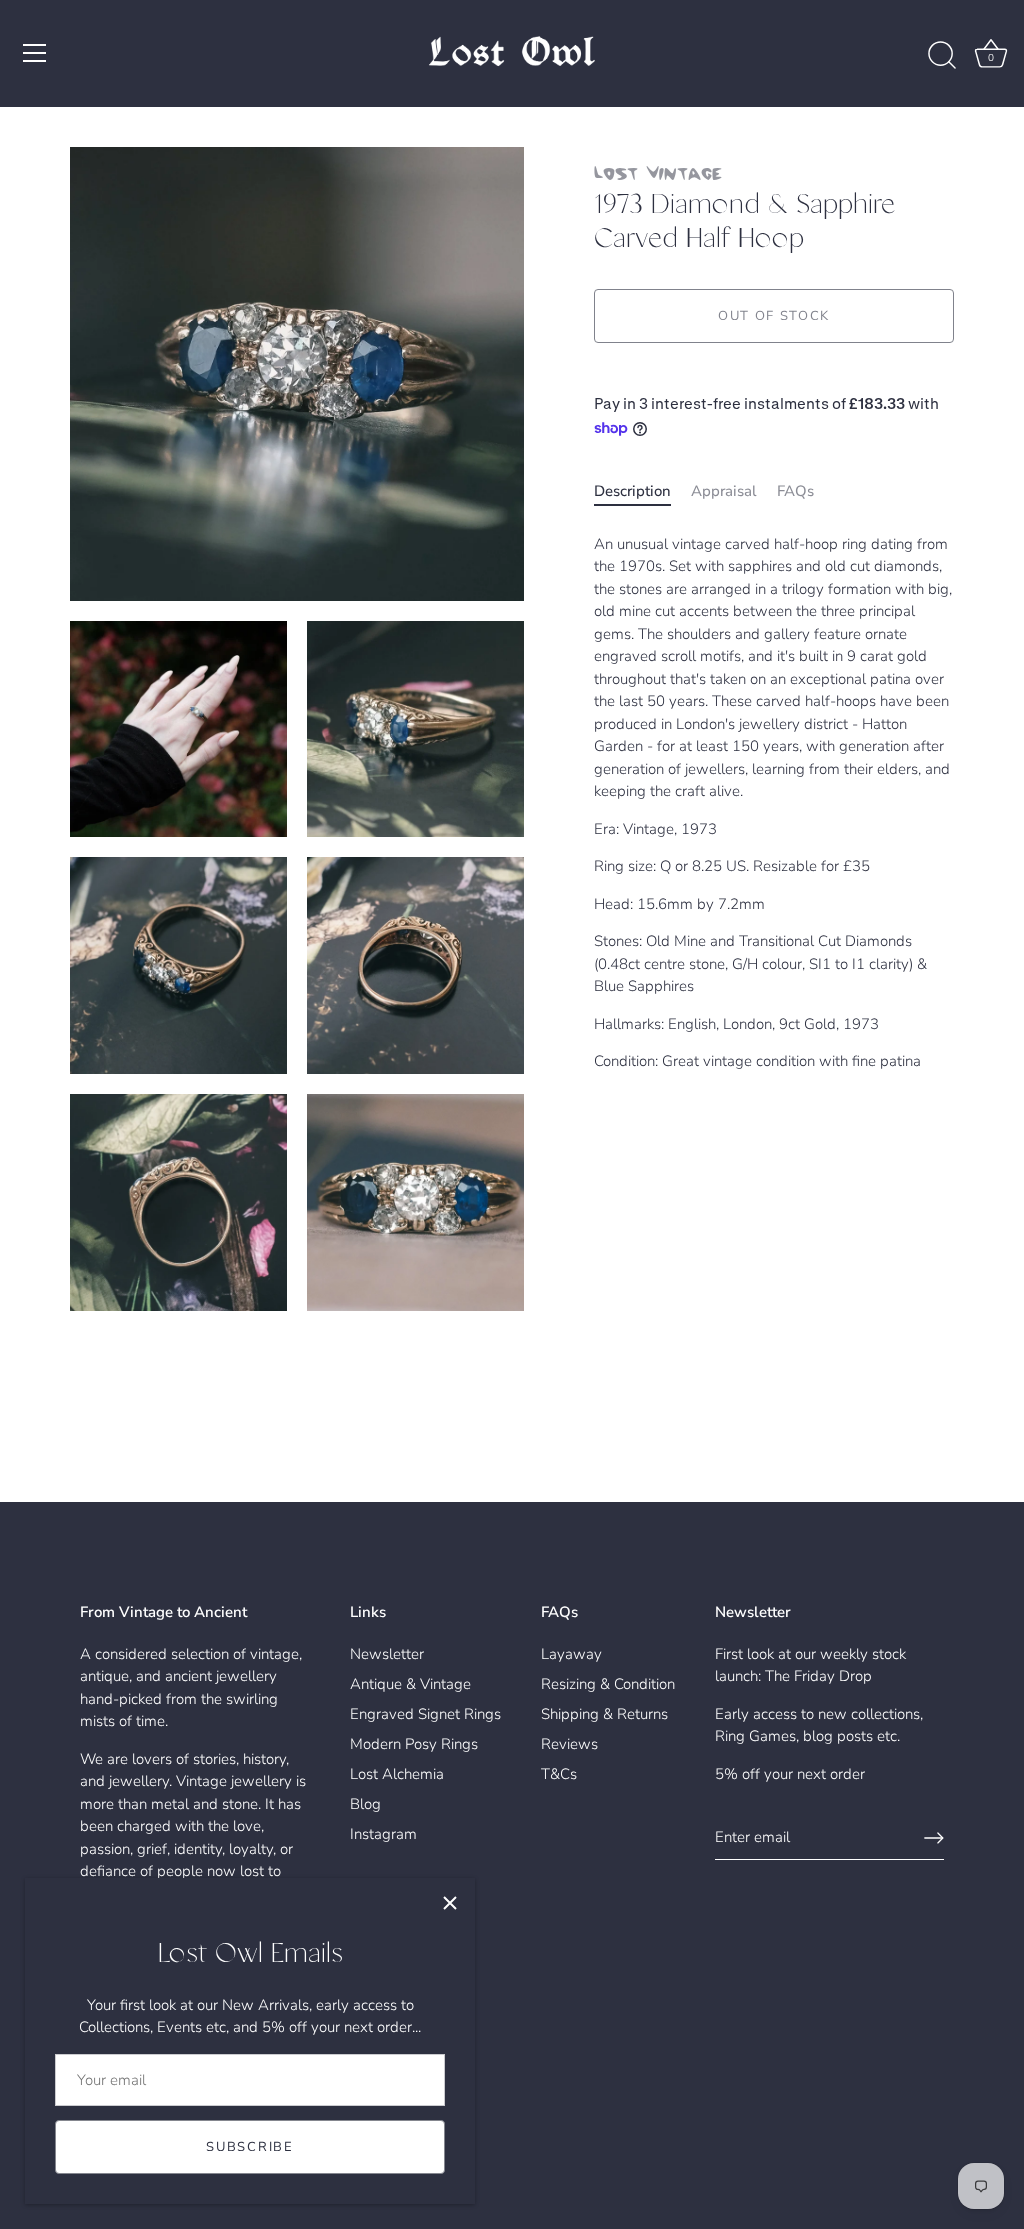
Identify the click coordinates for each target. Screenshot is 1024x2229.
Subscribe (249, 2147)
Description (632, 491)
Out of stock (774, 316)
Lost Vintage (658, 172)
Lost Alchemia (397, 1774)
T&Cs (559, 1774)
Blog (365, 1804)
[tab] (642, 491)
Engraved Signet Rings (425, 1714)
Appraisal (724, 491)
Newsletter (387, 1654)
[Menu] (35, 53)
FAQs (795, 491)
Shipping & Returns (604, 1714)
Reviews (569, 1744)
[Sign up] (934, 1838)
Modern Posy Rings (414, 1744)
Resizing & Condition (608, 1684)
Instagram (383, 1834)
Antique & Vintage (410, 1684)
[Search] (942, 56)
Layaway (571, 1654)
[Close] (450, 1903)
